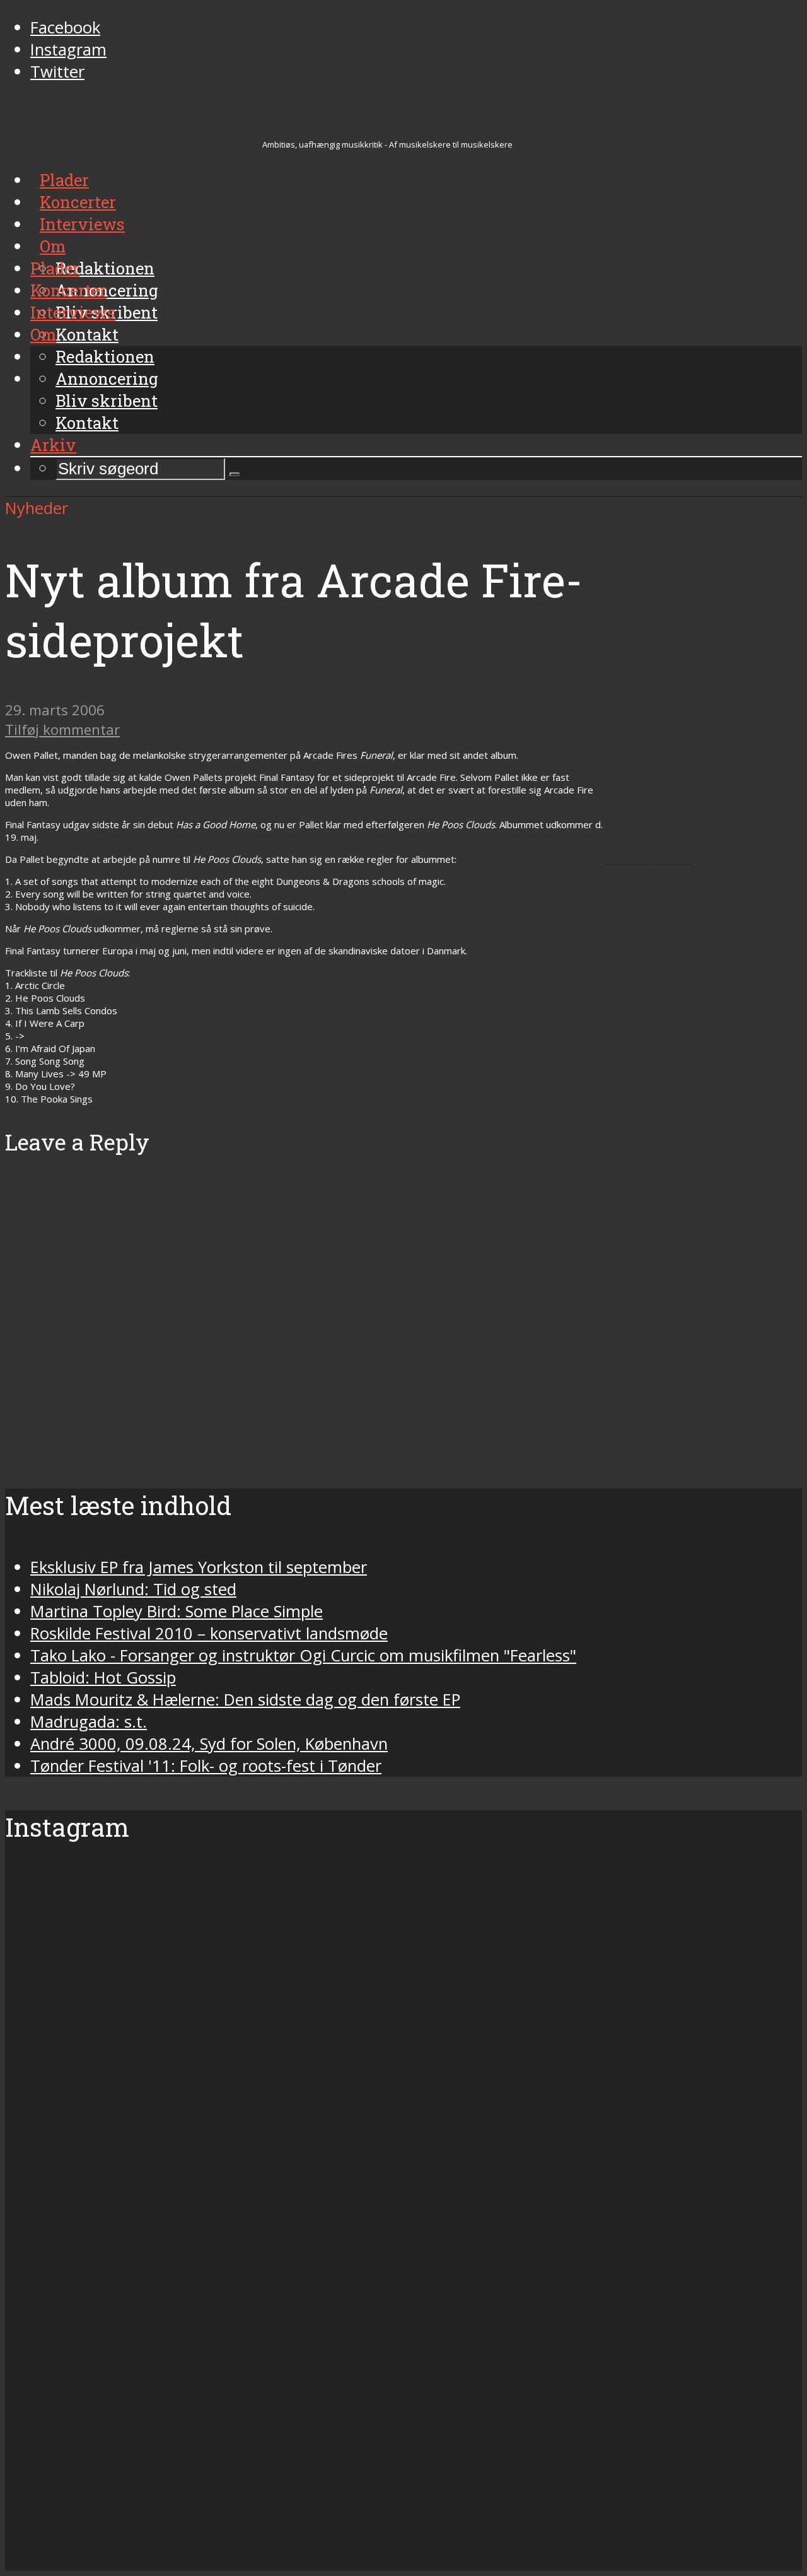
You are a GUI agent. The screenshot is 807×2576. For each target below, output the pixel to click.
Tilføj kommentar (62, 729)
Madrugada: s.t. (89, 1722)
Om (43, 334)
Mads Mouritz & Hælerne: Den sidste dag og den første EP (245, 1700)
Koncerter (68, 290)
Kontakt (87, 423)
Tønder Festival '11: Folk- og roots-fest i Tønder (206, 1766)
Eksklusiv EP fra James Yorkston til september (199, 1567)
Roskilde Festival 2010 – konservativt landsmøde (209, 1633)
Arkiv (53, 445)
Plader (55, 268)
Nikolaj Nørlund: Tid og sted (133, 1589)
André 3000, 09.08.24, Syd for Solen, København (209, 1744)
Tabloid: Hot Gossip (103, 1677)
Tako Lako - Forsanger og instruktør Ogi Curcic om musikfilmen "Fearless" (303, 1655)
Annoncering (107, 378)
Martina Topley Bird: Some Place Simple (177, 1611)
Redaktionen (105, 356)
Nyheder (37, 508)
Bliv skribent (107, 401)
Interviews (73, 312)
